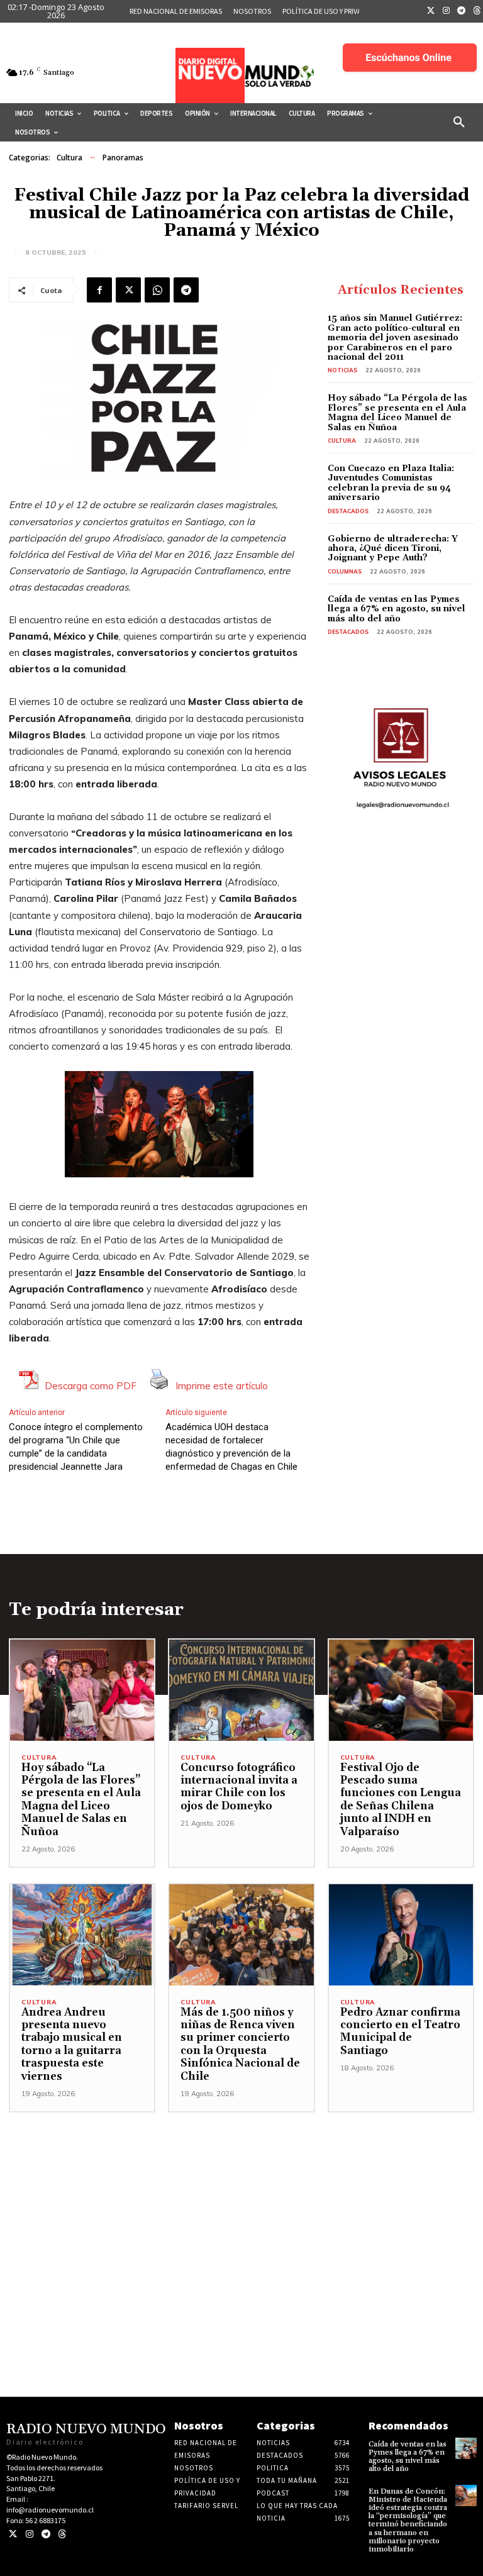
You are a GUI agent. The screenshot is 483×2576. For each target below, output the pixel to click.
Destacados (348, 511)
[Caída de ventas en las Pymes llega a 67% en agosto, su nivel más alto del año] (466, 2448)
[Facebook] (99, 290)
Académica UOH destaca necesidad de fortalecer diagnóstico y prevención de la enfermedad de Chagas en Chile (231, 1447)
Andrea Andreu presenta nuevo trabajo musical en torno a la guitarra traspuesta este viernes (72, 2045)
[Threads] (62, 2534)
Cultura (69, 158)
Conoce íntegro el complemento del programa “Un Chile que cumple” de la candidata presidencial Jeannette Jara (76, 1447)
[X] (128, 290)
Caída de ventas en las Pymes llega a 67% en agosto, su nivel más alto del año (397, 609)
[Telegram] (462, 11)
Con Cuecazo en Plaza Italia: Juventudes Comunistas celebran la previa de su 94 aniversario (391, 483)
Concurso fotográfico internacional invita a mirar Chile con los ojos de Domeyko (239, 1787)
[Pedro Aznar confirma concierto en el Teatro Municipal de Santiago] (401, 1935)
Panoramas (123, 158)
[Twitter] (431, 11)
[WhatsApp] (157, 290)
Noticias (342, 370)
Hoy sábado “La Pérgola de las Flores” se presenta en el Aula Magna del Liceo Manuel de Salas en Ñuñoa (397, 413)
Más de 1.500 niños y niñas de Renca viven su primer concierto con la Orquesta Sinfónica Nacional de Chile (240, 2045)
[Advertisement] (241, 2201)
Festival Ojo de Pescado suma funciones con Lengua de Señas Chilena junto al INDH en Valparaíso (401, 1800)
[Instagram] (447, 11)
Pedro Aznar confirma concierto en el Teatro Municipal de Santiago (400, 2032)
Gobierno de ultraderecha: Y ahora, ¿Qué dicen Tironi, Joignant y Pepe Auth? (393, 549)
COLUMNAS (345, 571)
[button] (459, 123)
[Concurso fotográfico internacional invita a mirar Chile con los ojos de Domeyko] (241, 1690)
